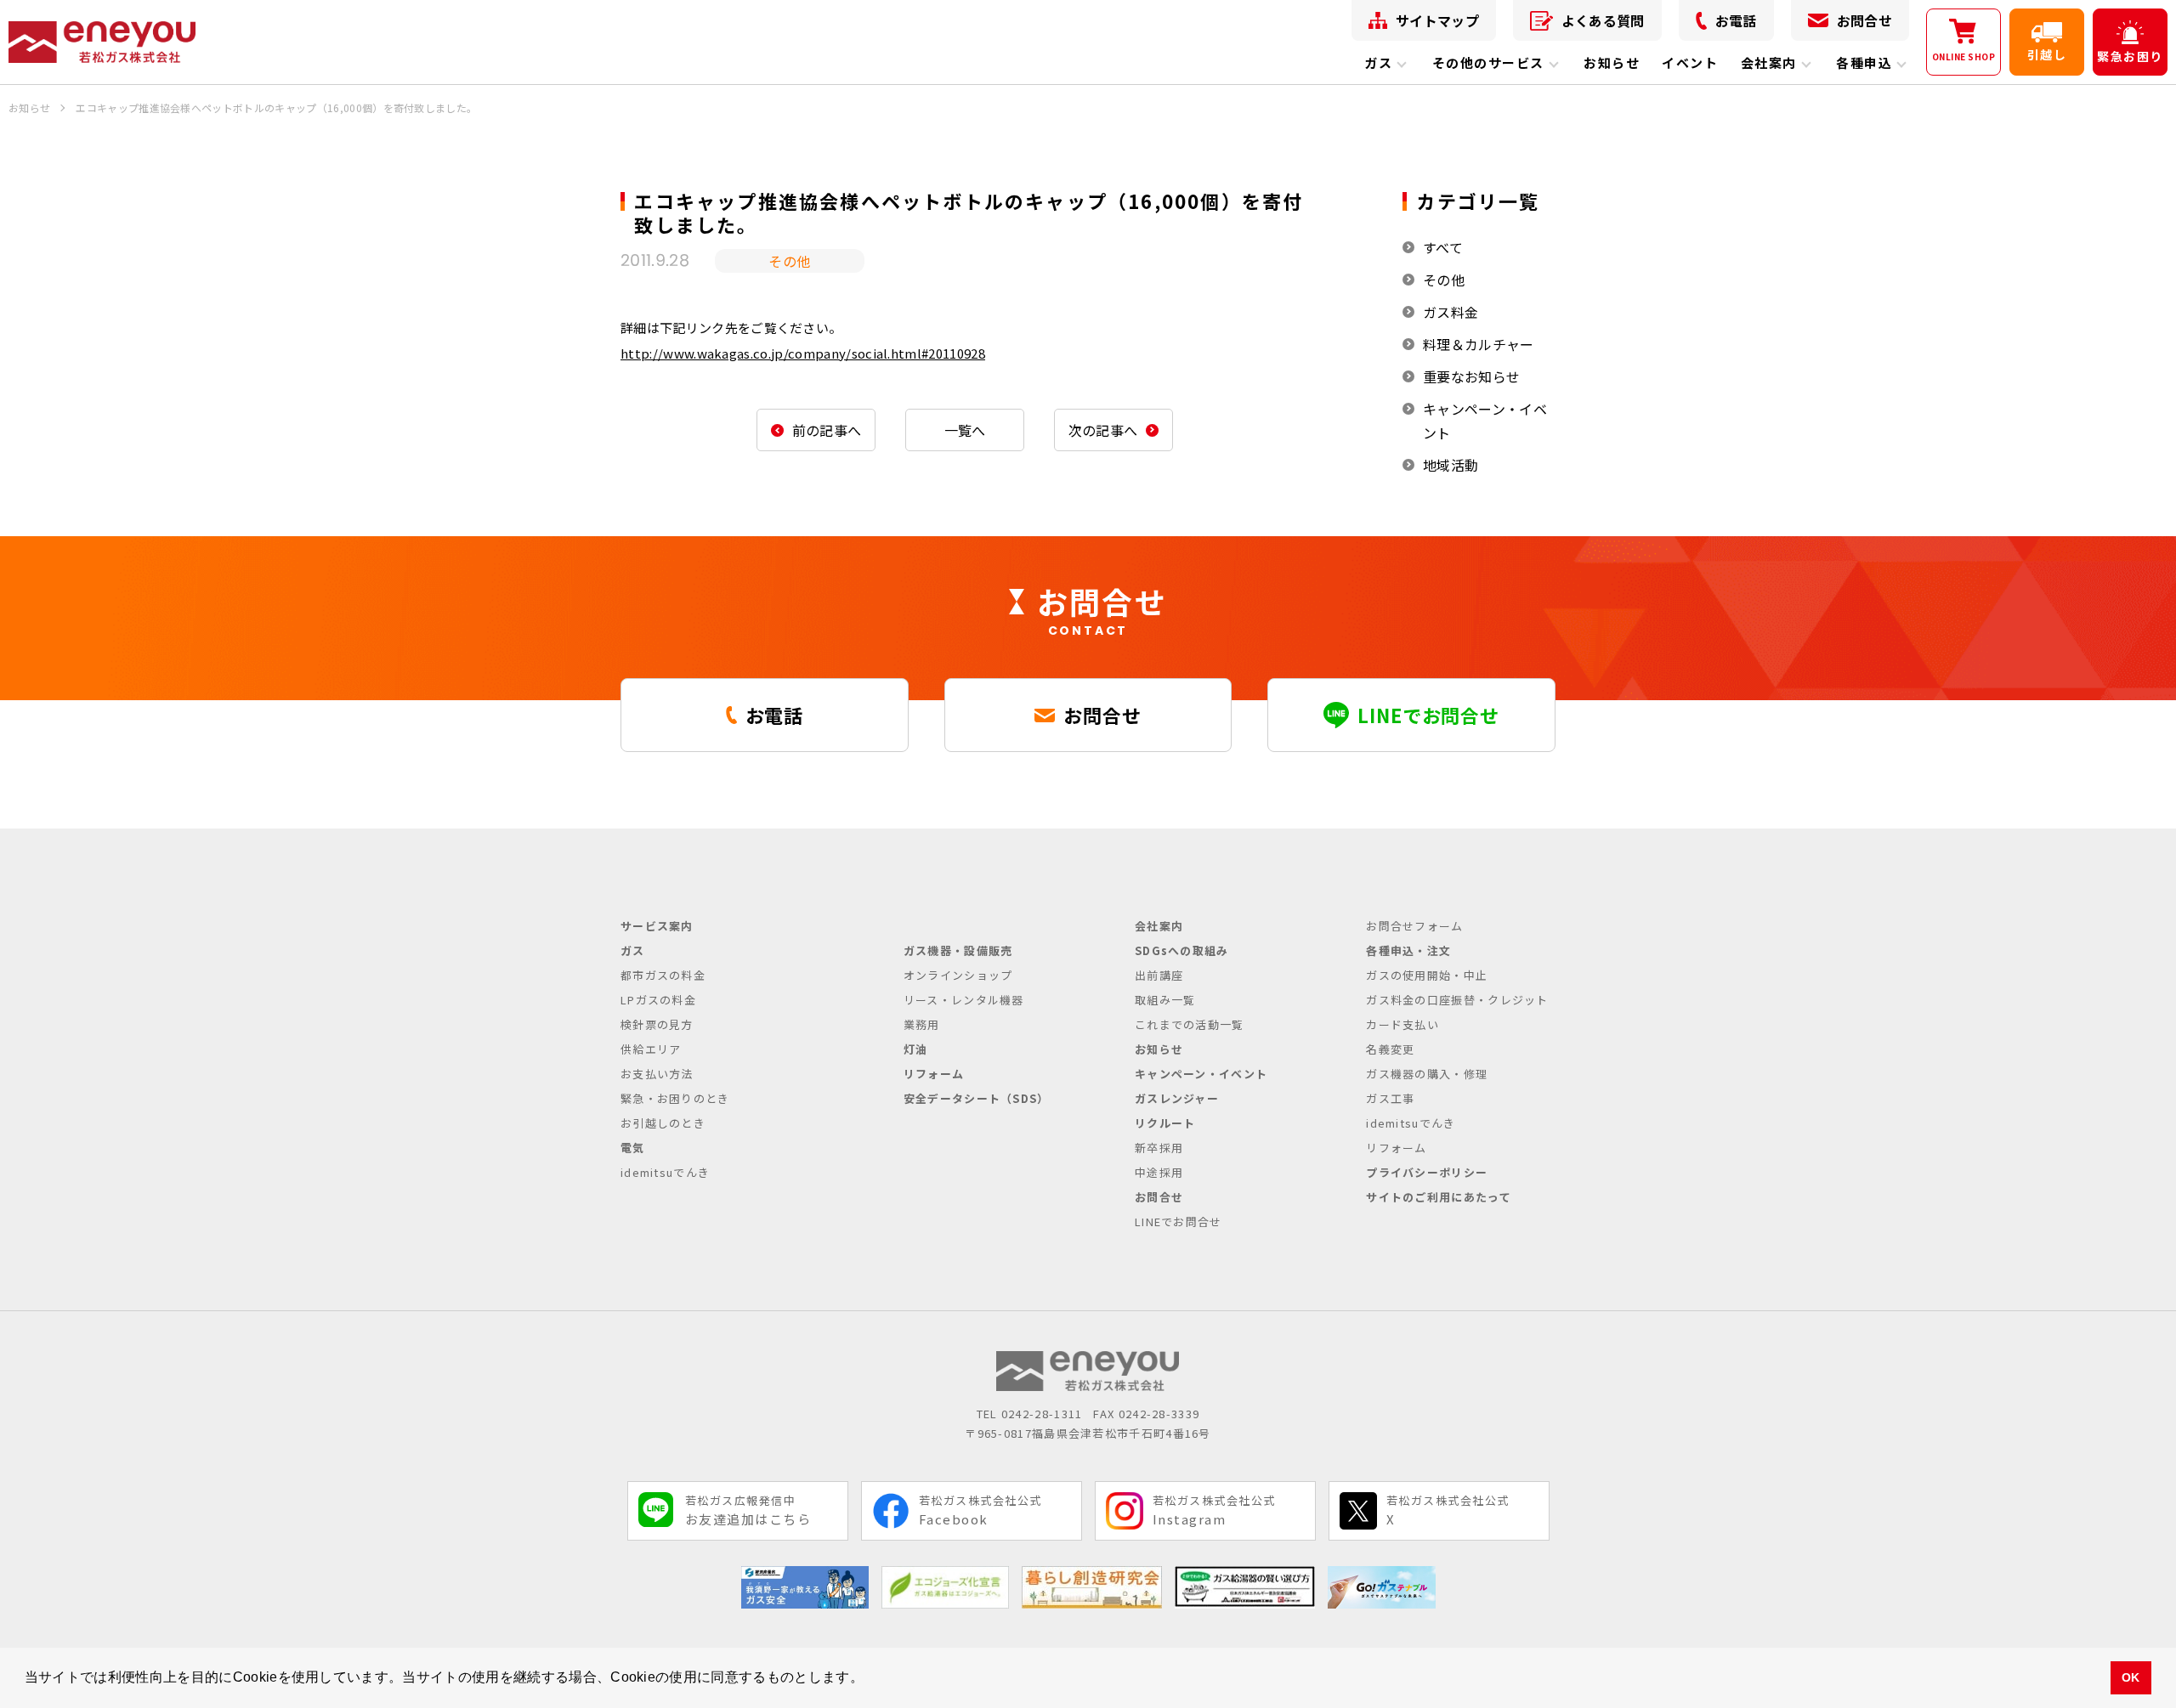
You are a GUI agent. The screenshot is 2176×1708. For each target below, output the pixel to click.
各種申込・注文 (1408, 950)
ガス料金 (1451, 312)
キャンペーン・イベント (1485, 421)
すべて (1443, 247)
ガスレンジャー (1177, 1098)
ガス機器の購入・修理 (1427, 1074)
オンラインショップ (958, 975)
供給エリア (651, 1049)
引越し (2047, 54)
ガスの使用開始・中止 (1427, 975)
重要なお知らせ (1471, 376)
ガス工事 (1390, 1098)
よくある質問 (1603, 20)
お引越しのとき (663, 1123)
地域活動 (1451, 465)
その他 (1444, 280)
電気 (633, 1148)
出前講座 (1159, 975)
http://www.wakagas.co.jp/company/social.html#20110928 (803, 353)
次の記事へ (1103, 430)
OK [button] (2131, 1677)
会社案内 (1769, 62)
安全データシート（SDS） (977, 1098)
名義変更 (1390, 1049)
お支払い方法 (657, 1074)
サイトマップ (1437, 20)
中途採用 (1159, 1172)
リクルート (1165, 1123)
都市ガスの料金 (663, 975)
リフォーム (934, 1074)
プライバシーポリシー (1427, 1172)
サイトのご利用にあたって (1439, 1197)
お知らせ (1612, 62)
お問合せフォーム (1414, 926)
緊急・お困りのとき (675, 1098)
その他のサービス (1488, 62)
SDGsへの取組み (1182, 950)
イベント (1690, 62)
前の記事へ (827, 430)
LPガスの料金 (658, 1000)
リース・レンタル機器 (964, 1000)
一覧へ (965, 430)
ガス (1378, 62)
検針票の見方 (657, 1024)
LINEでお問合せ (1179, 1222)
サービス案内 (657, 926)
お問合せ (1864, 20)
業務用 (922, 1024)
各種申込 (1864, 62)
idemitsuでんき (665, 1172)
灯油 (916, 1049)
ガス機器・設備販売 (958, 950)
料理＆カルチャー (1479, 344)
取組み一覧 (1165, 1000)
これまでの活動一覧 (1190, 1024)
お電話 (1736, 20)
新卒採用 (1159, 1148)
